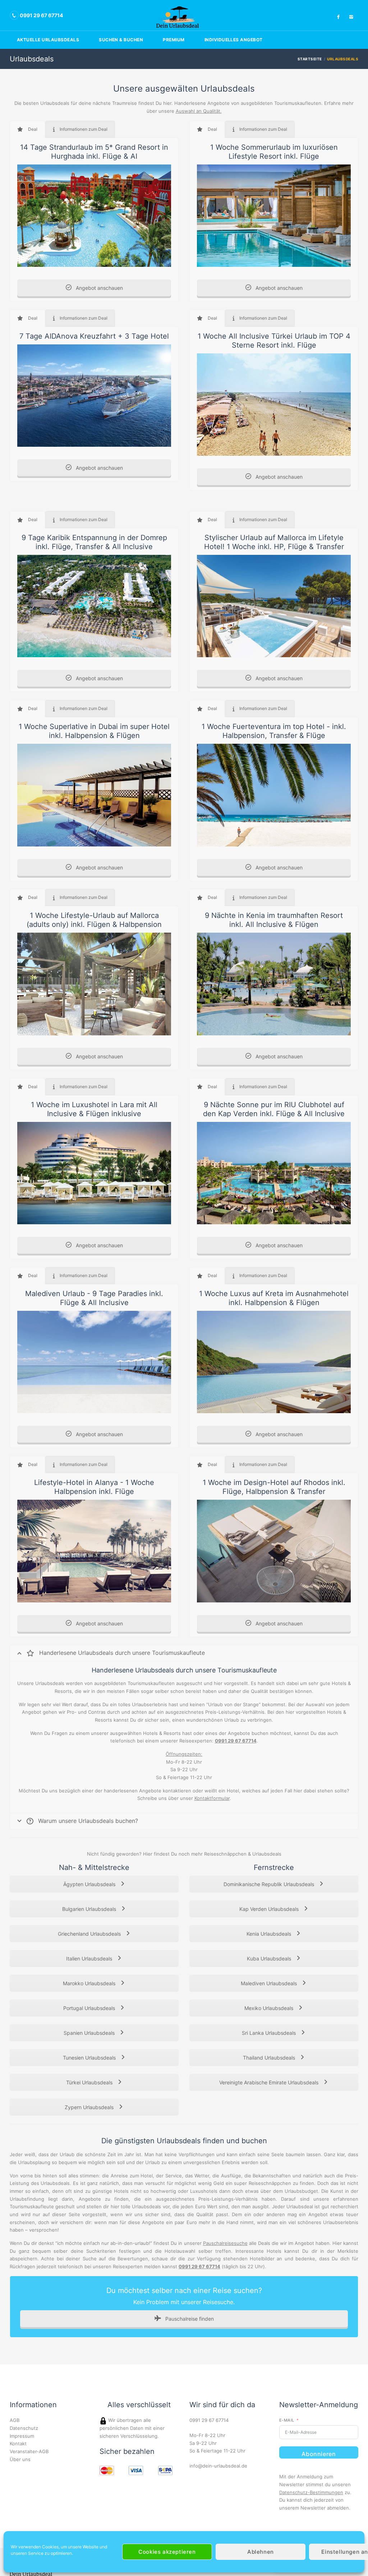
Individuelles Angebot (234, 40)
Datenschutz (24, 2428)
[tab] (27, 129)
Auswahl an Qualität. (199, 111)
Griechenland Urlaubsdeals (90, 1934)
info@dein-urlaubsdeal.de (218, 2466)
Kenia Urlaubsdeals (270, 1934)
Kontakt (18, 2443)
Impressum (22, 2436)
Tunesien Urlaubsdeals (90, 2058)
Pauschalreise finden (189, 2319)
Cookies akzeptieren (167, 2552)
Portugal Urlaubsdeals (90, 2008)
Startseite (310, 59)
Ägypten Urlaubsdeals (90, 1884)
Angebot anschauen (99, 288)
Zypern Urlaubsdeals (90, 2107)
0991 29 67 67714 (209, 2420)
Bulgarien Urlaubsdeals (90, 1909)
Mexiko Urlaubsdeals (270, 2008)
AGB (15, 2420)
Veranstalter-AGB (29, 2451)
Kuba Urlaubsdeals (270, 1958)
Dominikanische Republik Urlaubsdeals (270, 1884)
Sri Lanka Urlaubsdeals (270, 2033)
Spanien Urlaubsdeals (90, 2033)
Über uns (20, 2459)
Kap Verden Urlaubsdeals (270, 1909)
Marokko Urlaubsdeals (90, 1983)
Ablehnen (261, 2552)
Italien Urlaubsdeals (90, 1958)
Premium (174, 40)
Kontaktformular (212, 1798)
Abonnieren (319, 2454)
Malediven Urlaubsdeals (270, 1983)
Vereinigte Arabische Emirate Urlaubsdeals (270, 2082)
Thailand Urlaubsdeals (270, 2058)
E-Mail (287, 2420)
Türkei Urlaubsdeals (90, 2082)
